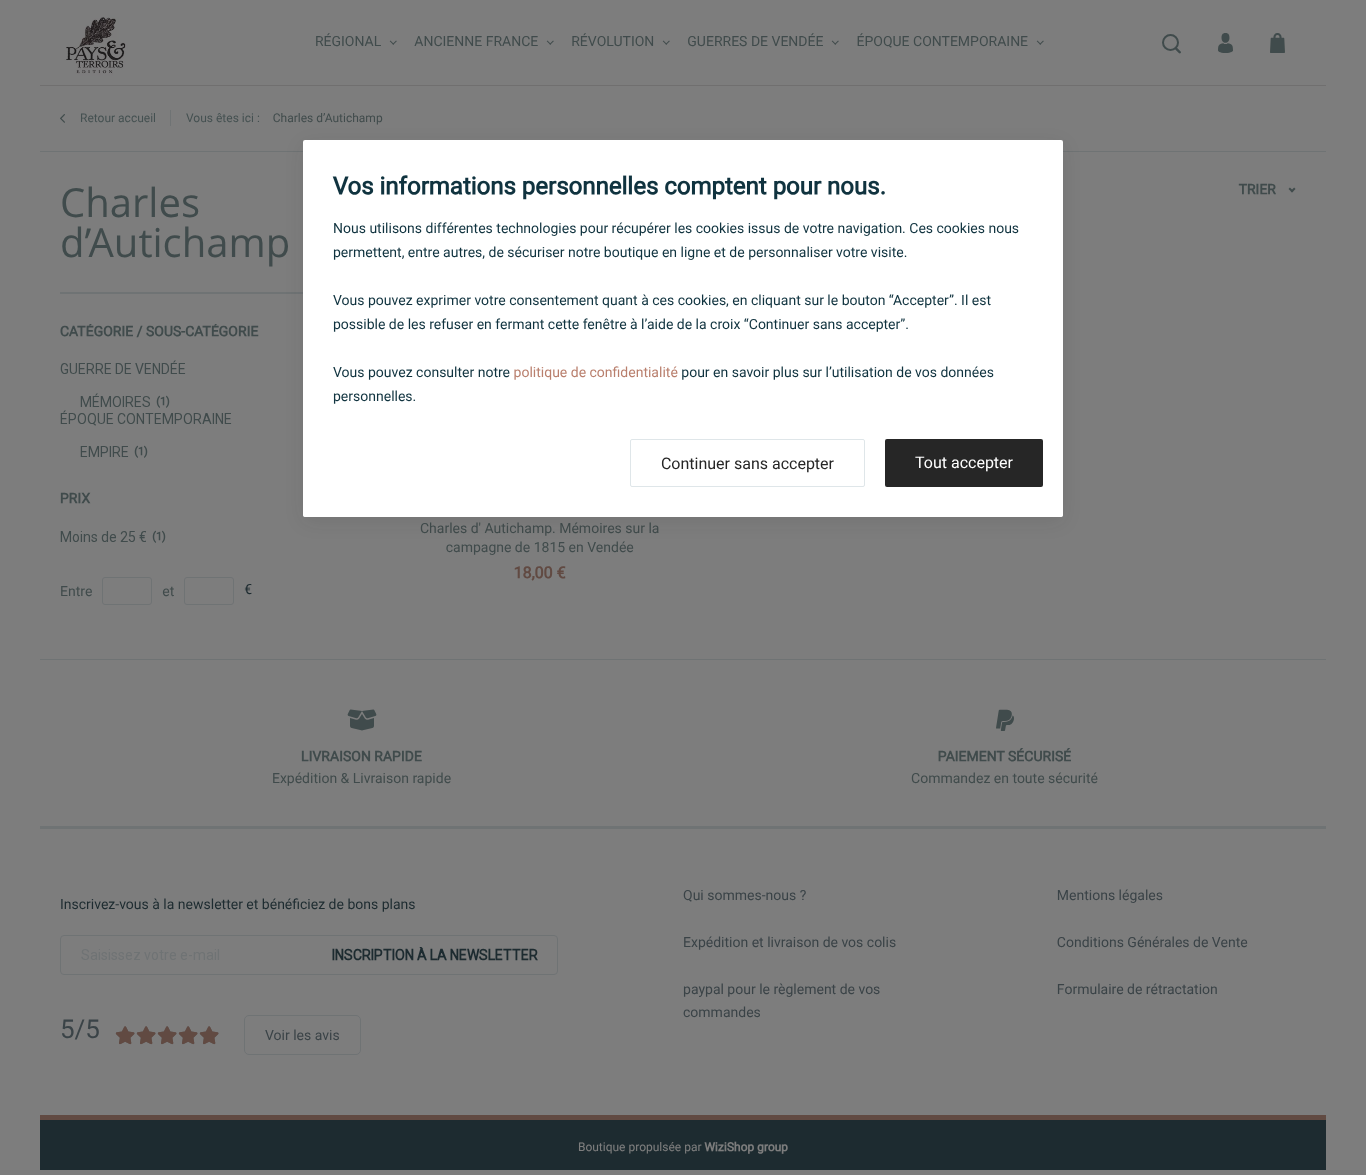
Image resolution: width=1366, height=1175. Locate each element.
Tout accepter (964, 462)
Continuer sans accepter (747, 463)
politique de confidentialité (596, 373)
